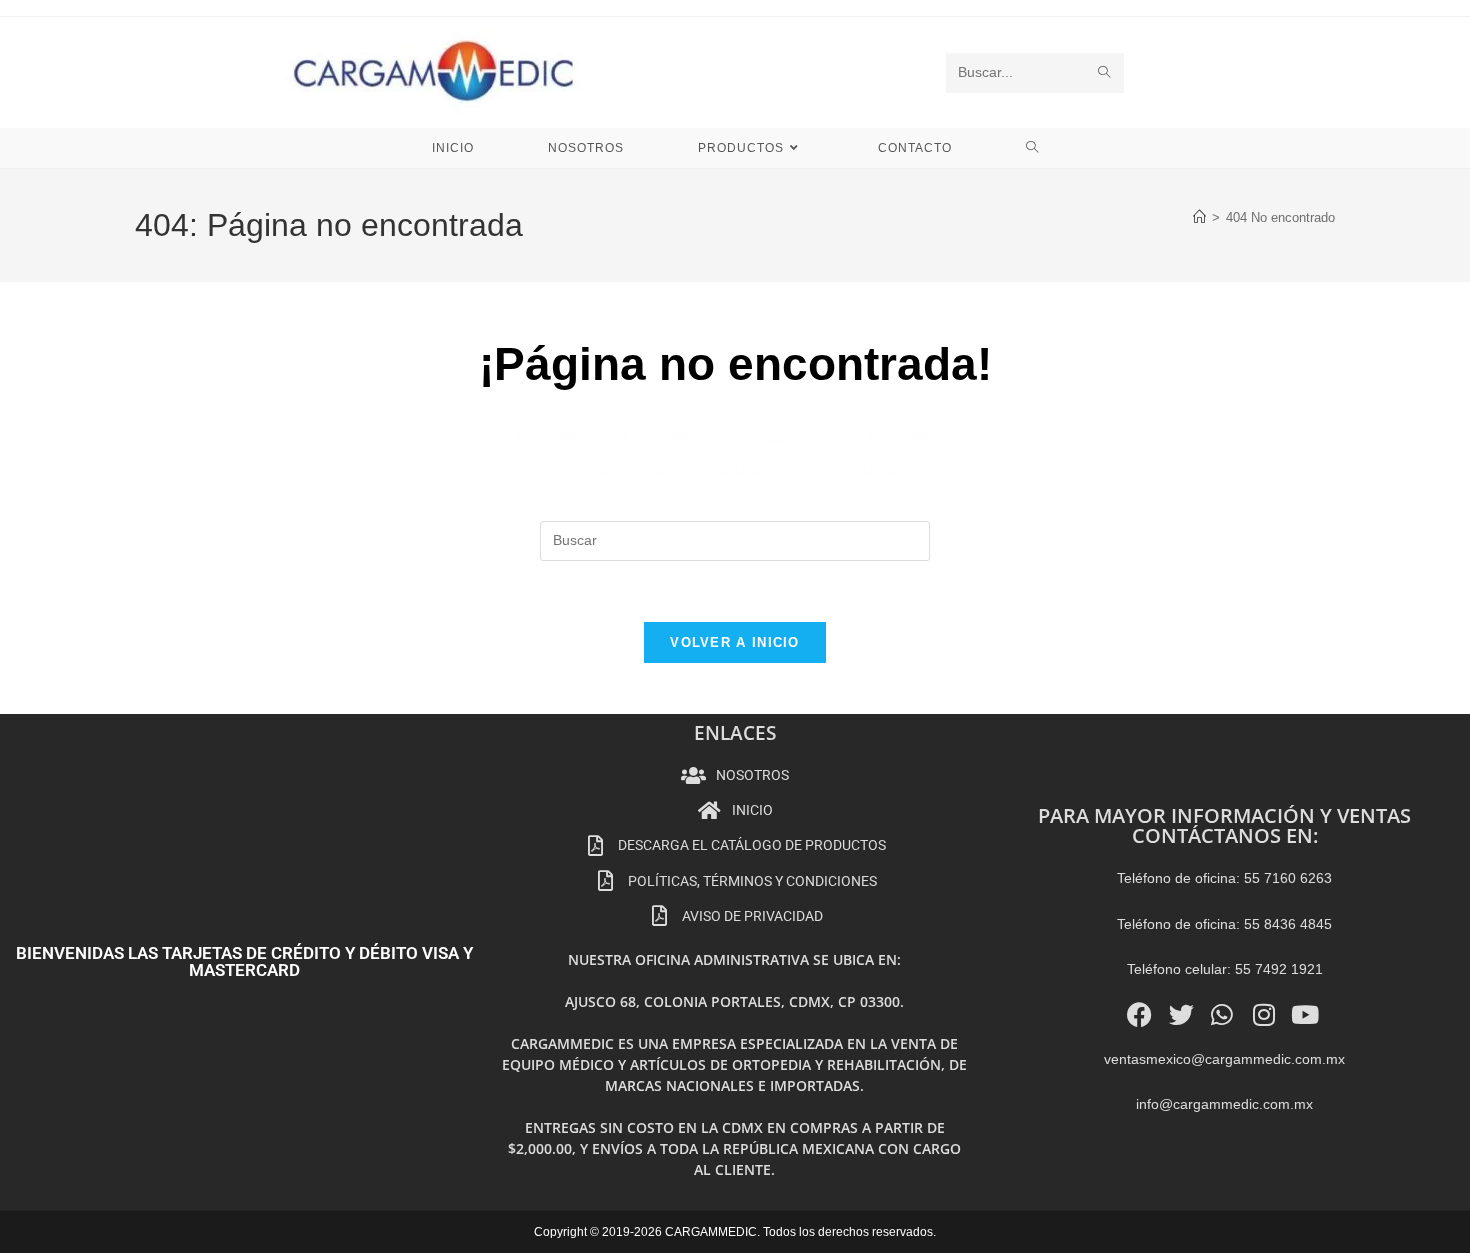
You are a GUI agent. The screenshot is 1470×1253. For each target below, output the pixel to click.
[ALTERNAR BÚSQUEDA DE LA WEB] (1032, 148)
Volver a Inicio (735, 642)
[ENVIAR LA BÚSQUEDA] (1105, 73)
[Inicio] (1199, 217)
